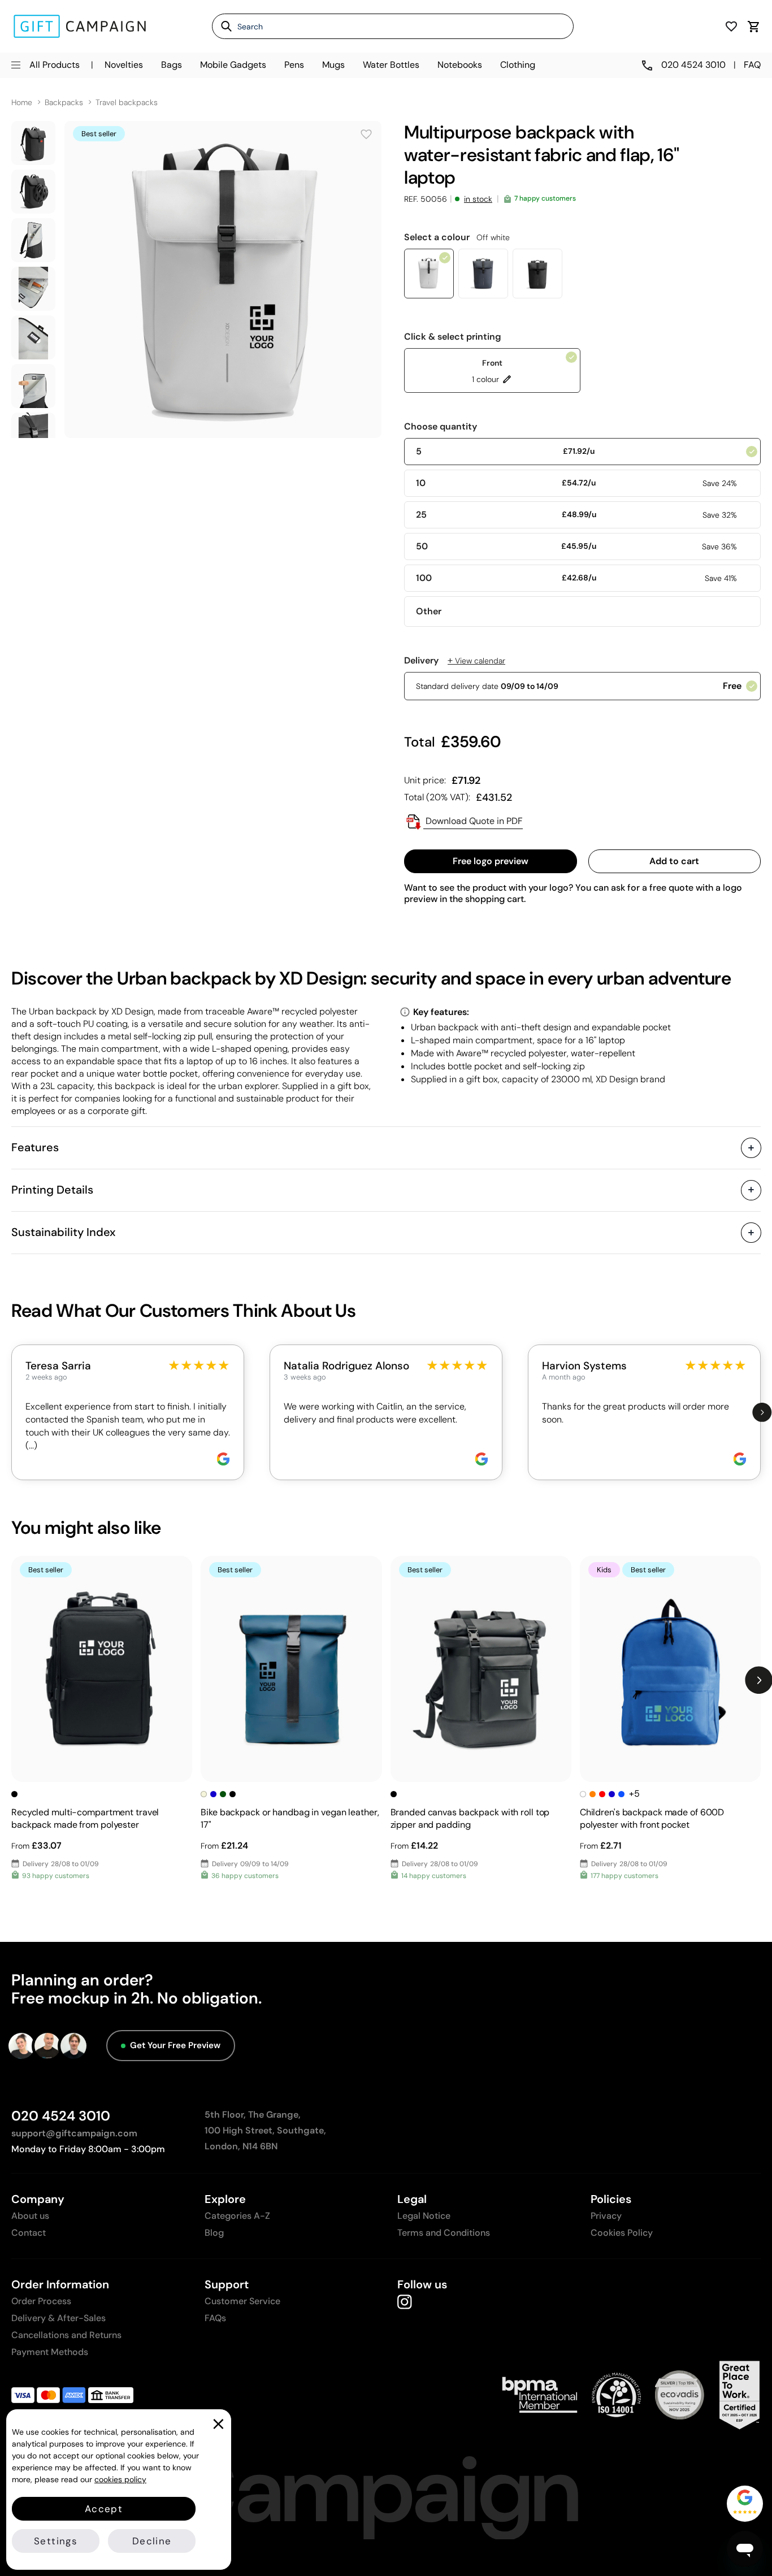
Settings (56, 2541)
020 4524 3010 (61, 2116)
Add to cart (674, 861)
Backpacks (64, 103)
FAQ (752, 65)
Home (22, 103)
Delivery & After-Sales (58, 2318)
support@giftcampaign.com (74, 2133)
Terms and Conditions (444, 2233)
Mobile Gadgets (233, 65)
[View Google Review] (223, 1459)
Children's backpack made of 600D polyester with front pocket (652, 1818)
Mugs (333, 65)
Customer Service (242, 2301)
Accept (104, 2509)
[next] (762, 1412)
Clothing (518, 65)
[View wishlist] (731, 26)
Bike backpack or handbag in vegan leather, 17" (290, 1818)
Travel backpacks (127, 103)
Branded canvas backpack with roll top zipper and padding (470, 1818)
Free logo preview (491, 861)
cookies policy (120, 2479)
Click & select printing (453, 337)
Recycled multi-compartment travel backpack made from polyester (85, 1818)
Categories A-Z (237, 2216)
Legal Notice (424, 2216)
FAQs (215, 2318)
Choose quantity (441, 427)
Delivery (455, 661)
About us (30, 2216)
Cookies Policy (622, 2233)
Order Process (41, 2301)
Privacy (606, 2216)
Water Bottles (391, 65)
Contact (29, 2233)
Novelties (124, 65)
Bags (172, 65)
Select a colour (457, 237)
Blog (214, 2233)
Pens (294, 65)
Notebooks (460, 65)
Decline (152, 2541)
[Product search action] (222, 26)
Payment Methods (50, 2352)
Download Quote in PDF (473, 821)
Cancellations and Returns (66, 2335)
